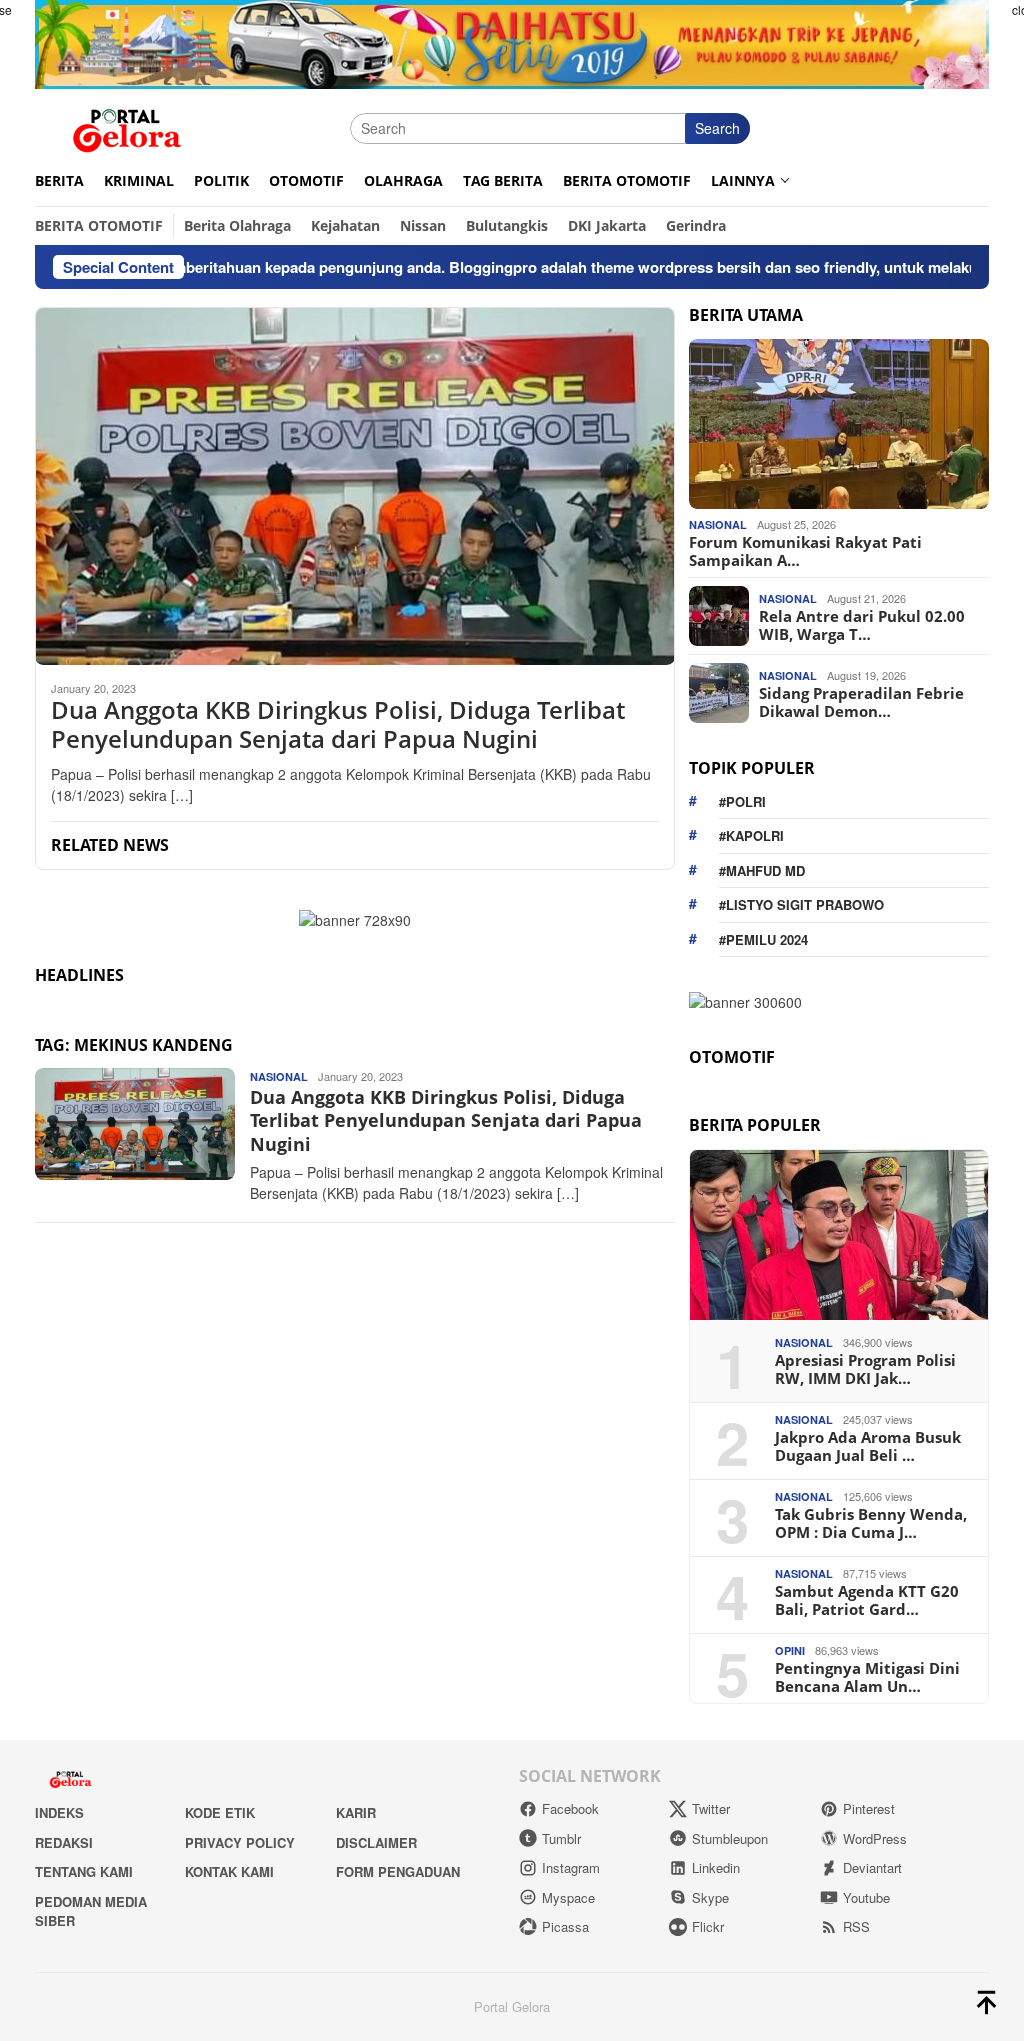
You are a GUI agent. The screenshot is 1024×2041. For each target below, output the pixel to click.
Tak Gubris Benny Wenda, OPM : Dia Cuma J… (871, 1523)
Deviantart (872, 1867)
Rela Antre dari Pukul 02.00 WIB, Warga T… (862, 625)
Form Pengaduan (398, 1871)
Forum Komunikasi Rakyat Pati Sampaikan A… (805, 551)
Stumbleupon (730, 1838)
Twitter (711, 1808)
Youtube (866, 1897)
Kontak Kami (229, 1871)
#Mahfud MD (762, 870)
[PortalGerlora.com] (127, 126)
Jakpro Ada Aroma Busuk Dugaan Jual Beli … (868, 1446)
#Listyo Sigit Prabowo (801, 904)
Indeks (59, 1812)
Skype (710, 1897)
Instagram (571, 1867)
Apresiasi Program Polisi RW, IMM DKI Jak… (865, 1369)
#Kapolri (751, 835)
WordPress (875, 1838)
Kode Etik (220, 1812)
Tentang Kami (84, 1871)
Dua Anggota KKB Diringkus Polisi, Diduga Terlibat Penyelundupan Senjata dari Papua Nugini (338, 725)
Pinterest (869, 1808)
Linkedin (716, 1867)
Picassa (565, 1926)
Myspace (568, 1897)
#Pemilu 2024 (763, 939)
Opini (790, 1650)
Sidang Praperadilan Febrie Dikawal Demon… (861, 702)
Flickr (708, 1926)
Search (717, 128)
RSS (856, 1926)
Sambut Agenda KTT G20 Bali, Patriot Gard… (867, 1600)
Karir (356, 1812)
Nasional (279, 1076)
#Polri (742, 801)
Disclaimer (376, 1842)
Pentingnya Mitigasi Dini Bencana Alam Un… (867, 1677)
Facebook (570, 1808)
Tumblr (561, 1838)
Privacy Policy (240, 1842)
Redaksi (64, 1842)
